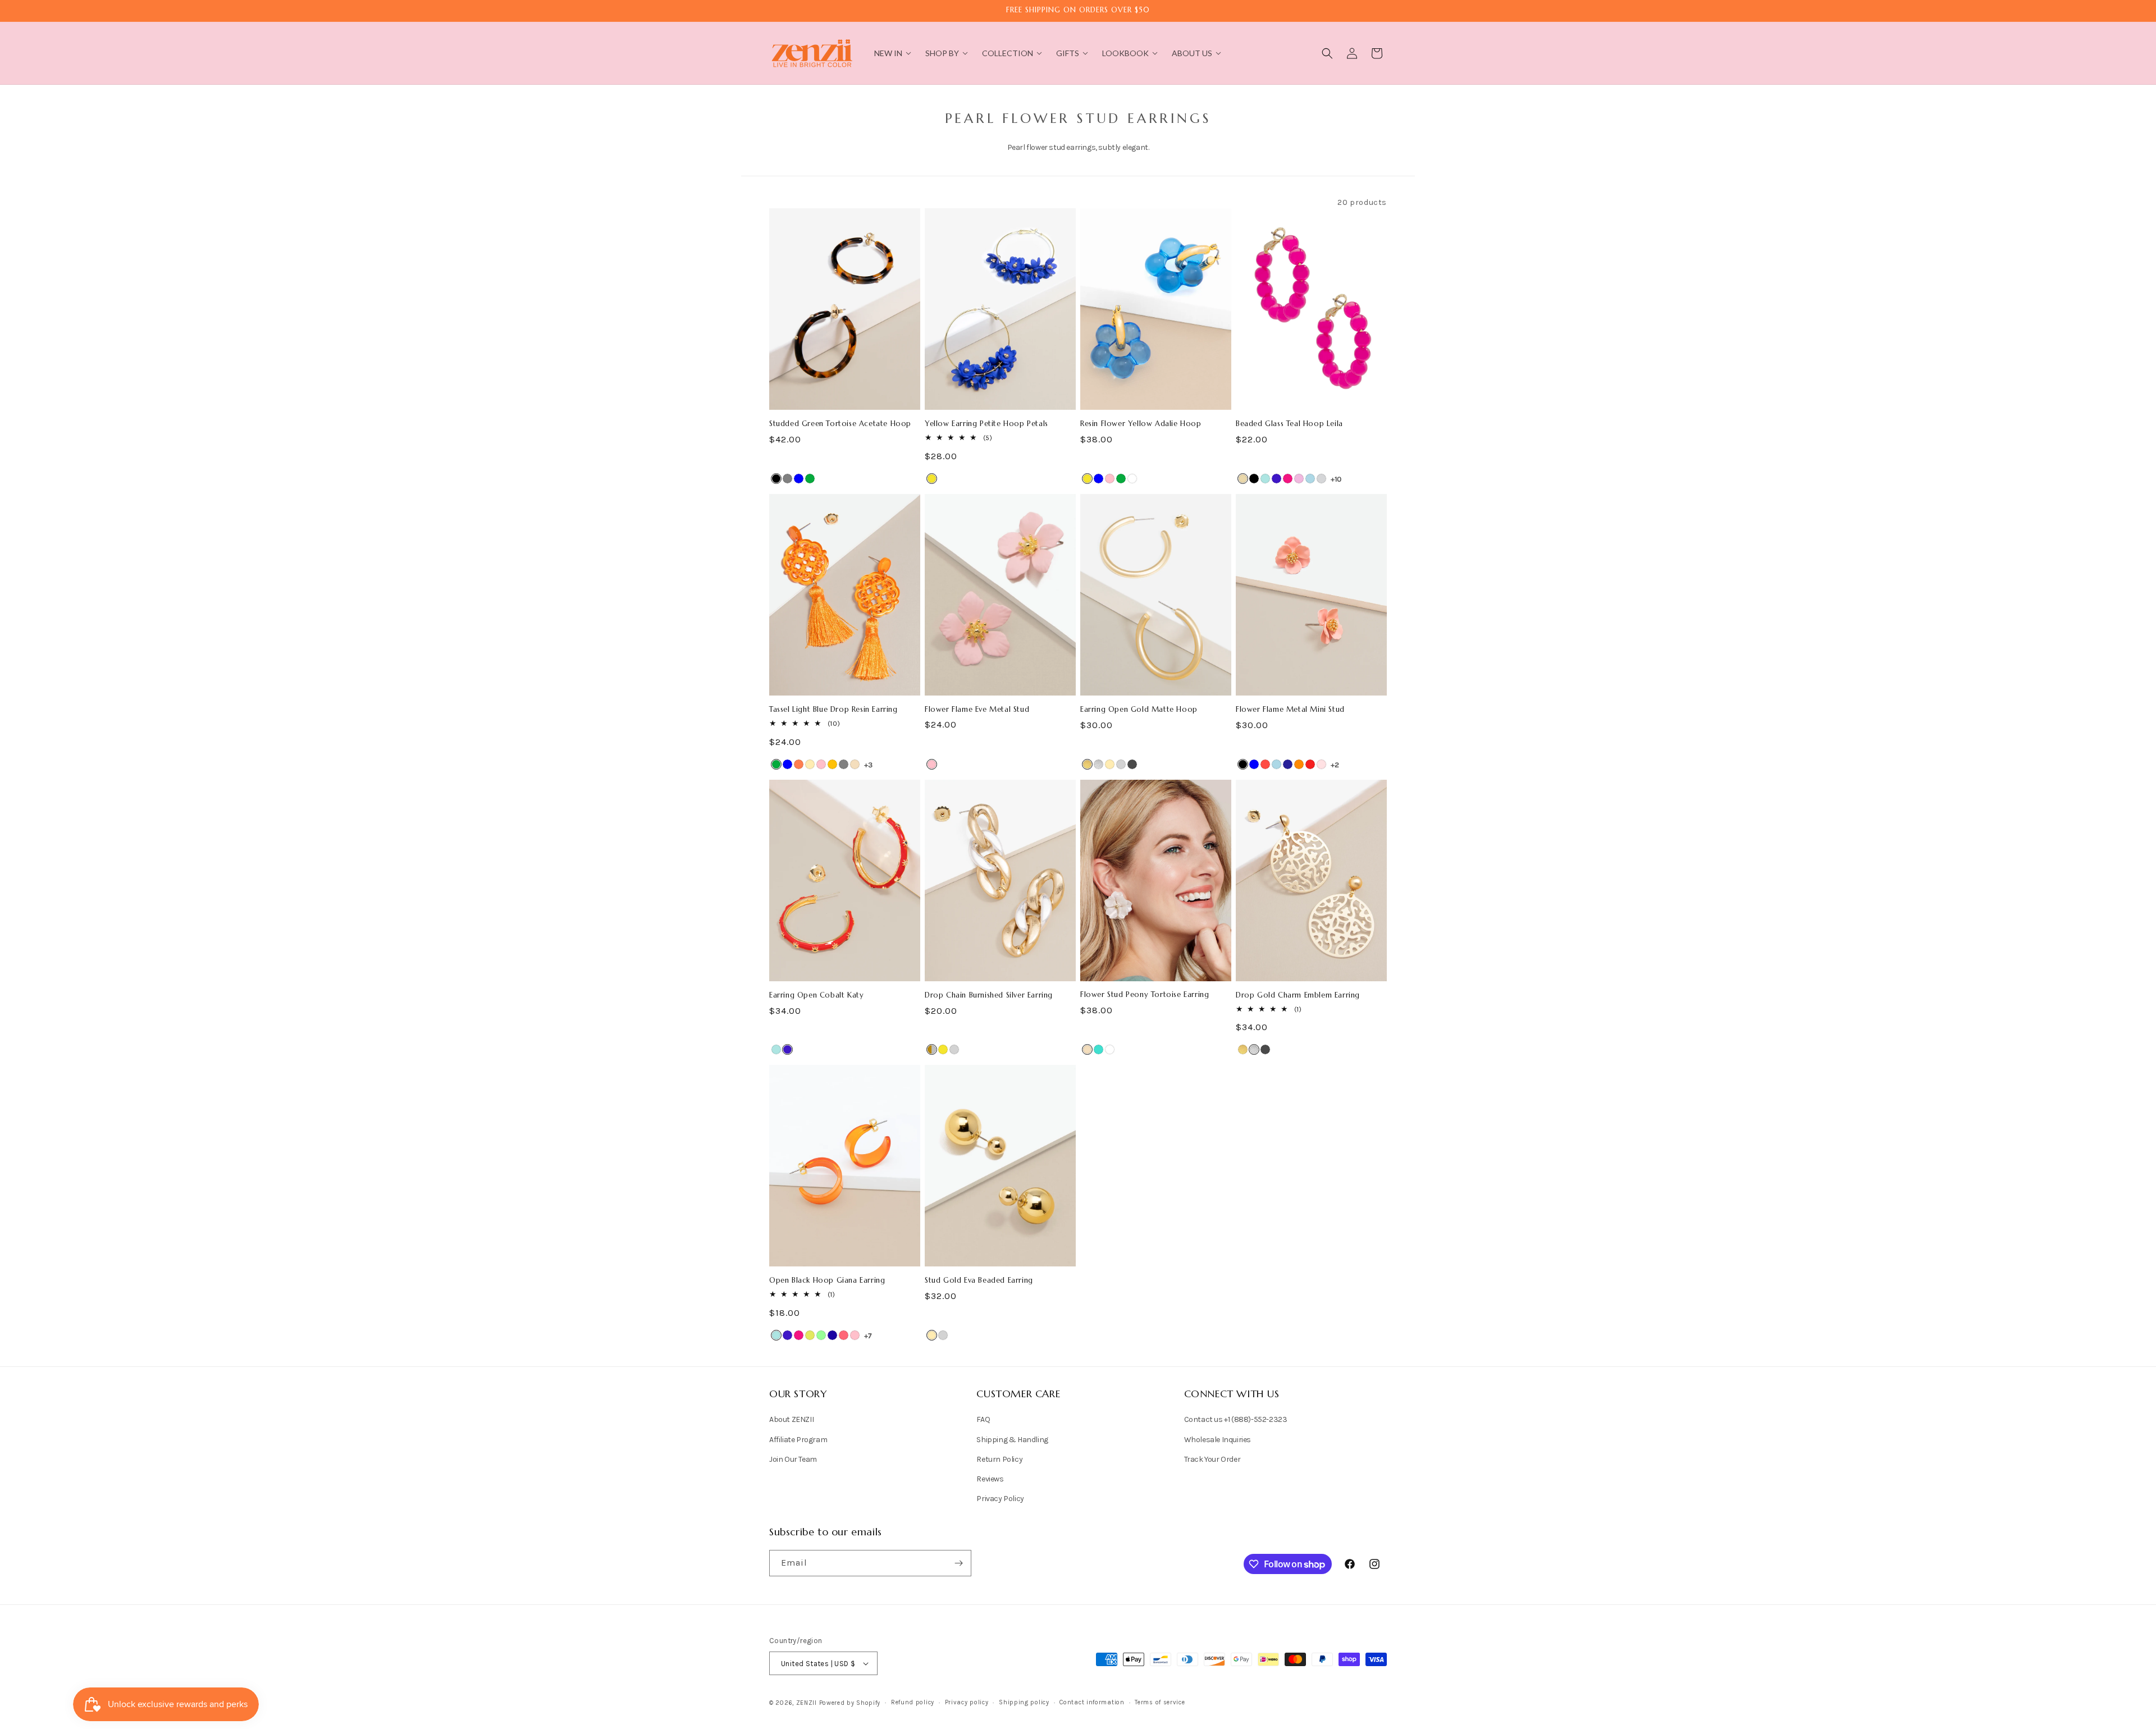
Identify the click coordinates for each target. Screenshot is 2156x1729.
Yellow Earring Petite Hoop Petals (986, 424)
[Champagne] (855, 764)
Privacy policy (967, 1702)
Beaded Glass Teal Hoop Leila (1289, 424)
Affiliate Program (798, 1440)
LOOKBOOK (1125, 53)
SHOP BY (942, 53)
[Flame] (1265, 764)
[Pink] (1110, 479)
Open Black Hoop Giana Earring (827, 1280)
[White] (1110, 1049)
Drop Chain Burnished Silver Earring (989, 995)
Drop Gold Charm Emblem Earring (1298, 995)
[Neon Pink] (844, 1335)
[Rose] (1321, 764)
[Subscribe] (958, 1563)
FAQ (983, 1419)
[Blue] (799, 479)
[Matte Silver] (1098, 764)
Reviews (990, 1479)
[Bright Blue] (1265, 479)
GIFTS (1068, 53)
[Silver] (1121, 764)
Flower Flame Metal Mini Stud (1290, 710)
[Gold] (810, 764)
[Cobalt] (1276, 479)
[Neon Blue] (832, 1335)
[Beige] (1243, 479)
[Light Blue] (1310, 479)
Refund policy (913, 1702)
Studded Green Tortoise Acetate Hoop (840, 424)
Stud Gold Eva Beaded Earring (979, 1280)
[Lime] (810, 1335)
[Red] (1310, 764)
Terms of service (1160, 1702)
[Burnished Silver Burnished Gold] (932, 1049)
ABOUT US (1192, 53)
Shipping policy (1024, 1702)
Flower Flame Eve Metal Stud (977, 710)
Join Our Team (793, 1459)
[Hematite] (1132, 764)
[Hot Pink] (1288, 479)
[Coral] (799, 764)
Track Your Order (1212, 1459)
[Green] (810, 479)
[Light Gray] (1321, 479)
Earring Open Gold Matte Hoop (1139, 710)
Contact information (1092, 1702)
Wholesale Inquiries (1218, 1440)
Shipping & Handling (1012, 1440)
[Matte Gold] (1087, 764)
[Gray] (787, 479)
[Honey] (832, 764)
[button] (1327, 53)
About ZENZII (791, 1419)
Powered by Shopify (850, 1703)
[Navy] (1288, 764)
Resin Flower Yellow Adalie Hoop (1141, 424)
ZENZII (807, 1703)
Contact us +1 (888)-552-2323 (1236, 1419)
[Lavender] (1299, 479)
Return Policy (999, 1459)
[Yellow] (932, 479)
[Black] (776, 479)
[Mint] (821, 1335)
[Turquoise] (1098, 1049)
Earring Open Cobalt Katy (816, 995)
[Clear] (1132, 479)
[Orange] (1299, 764)
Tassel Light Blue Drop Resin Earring (833, 710)
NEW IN (888, 53)
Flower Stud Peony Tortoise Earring (1145, 995)
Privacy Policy (1000, 1499)
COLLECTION (1008, 53)
